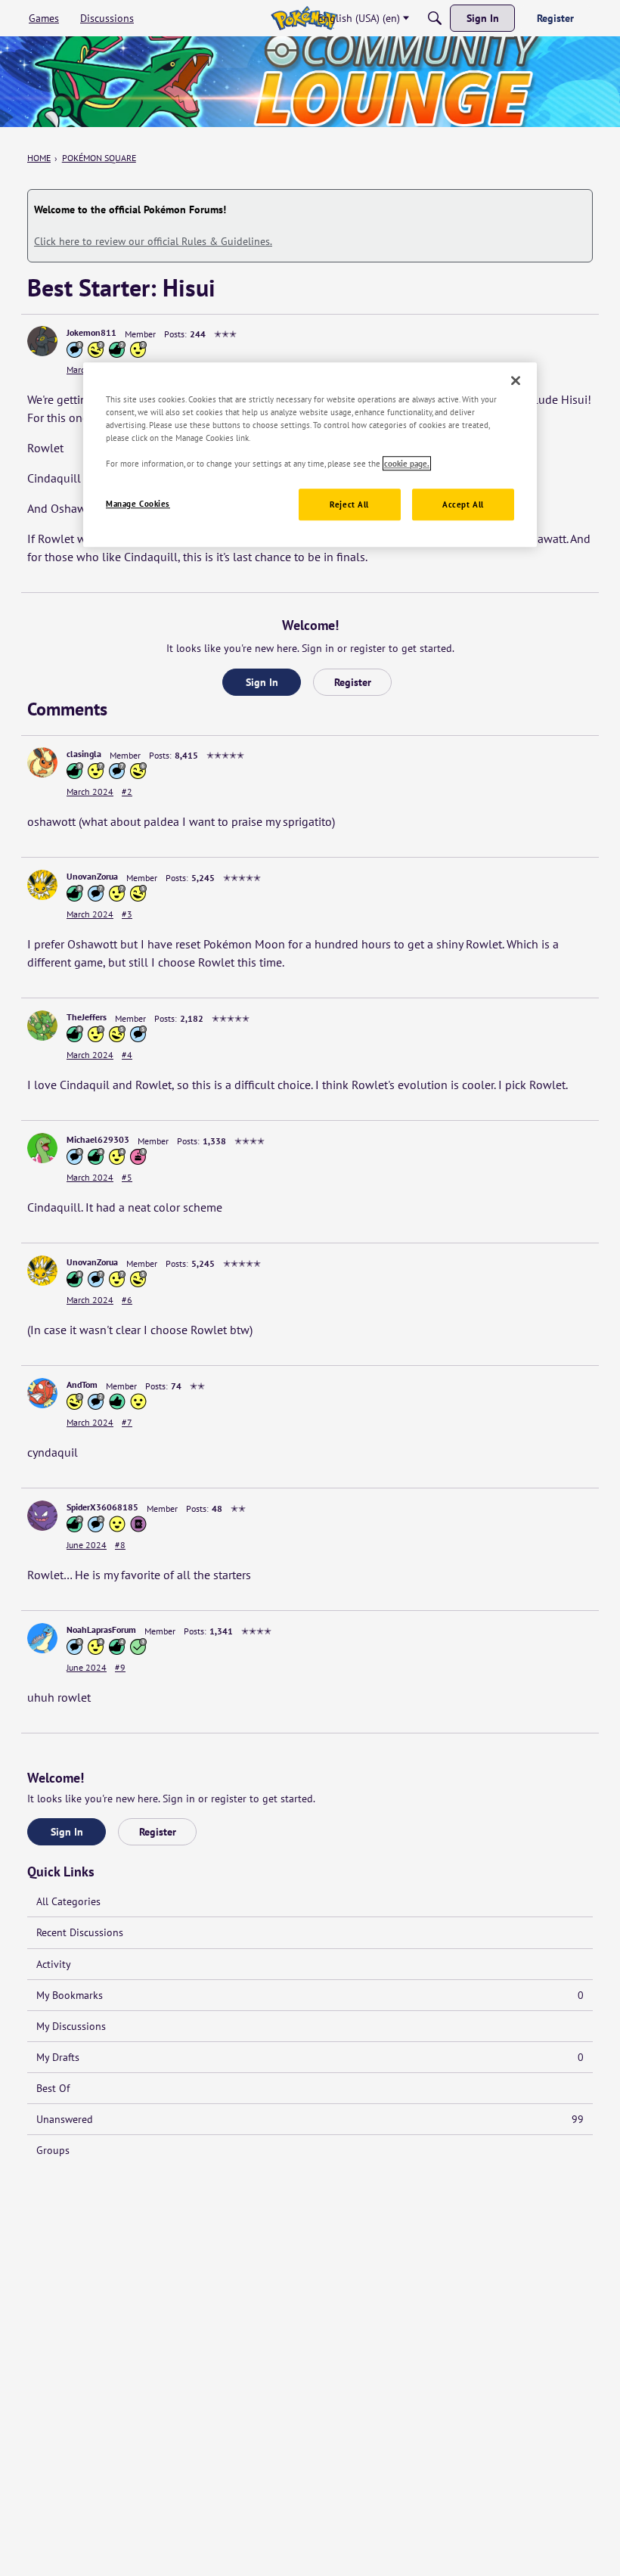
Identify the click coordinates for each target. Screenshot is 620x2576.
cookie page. (407, 463)
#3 (127, 914)
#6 (127, 1300)
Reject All (349, 505)
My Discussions (71, 2026)
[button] (42, 341)
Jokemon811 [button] (91, 332)
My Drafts (310, 2057)
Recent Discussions (80, 1932)
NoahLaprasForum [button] (101, 1629)
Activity (54, 1964)
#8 (120, 1545)
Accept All (463, 505)
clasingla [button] (84, 754)
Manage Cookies (138, 504)
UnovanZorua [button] (92, 876)
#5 (127, 1177)
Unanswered (310, 2119)
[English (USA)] (304, 18)
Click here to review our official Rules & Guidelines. (153, 241)
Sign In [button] (262, 682)
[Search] (435, 18)
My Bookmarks (310, 1995)
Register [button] (353, 682)
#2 (127, 791)
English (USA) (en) (359, 18)
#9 (120, 1667)
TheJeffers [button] (87, 1017)
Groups (53, 2150)
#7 (127, 1422)
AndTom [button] (82, 1384)
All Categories (68, 1901)
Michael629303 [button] (98, 1139)
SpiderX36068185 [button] (102, 1507)
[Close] (516, 380)
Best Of (53, 2088)
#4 (127, 1055)
